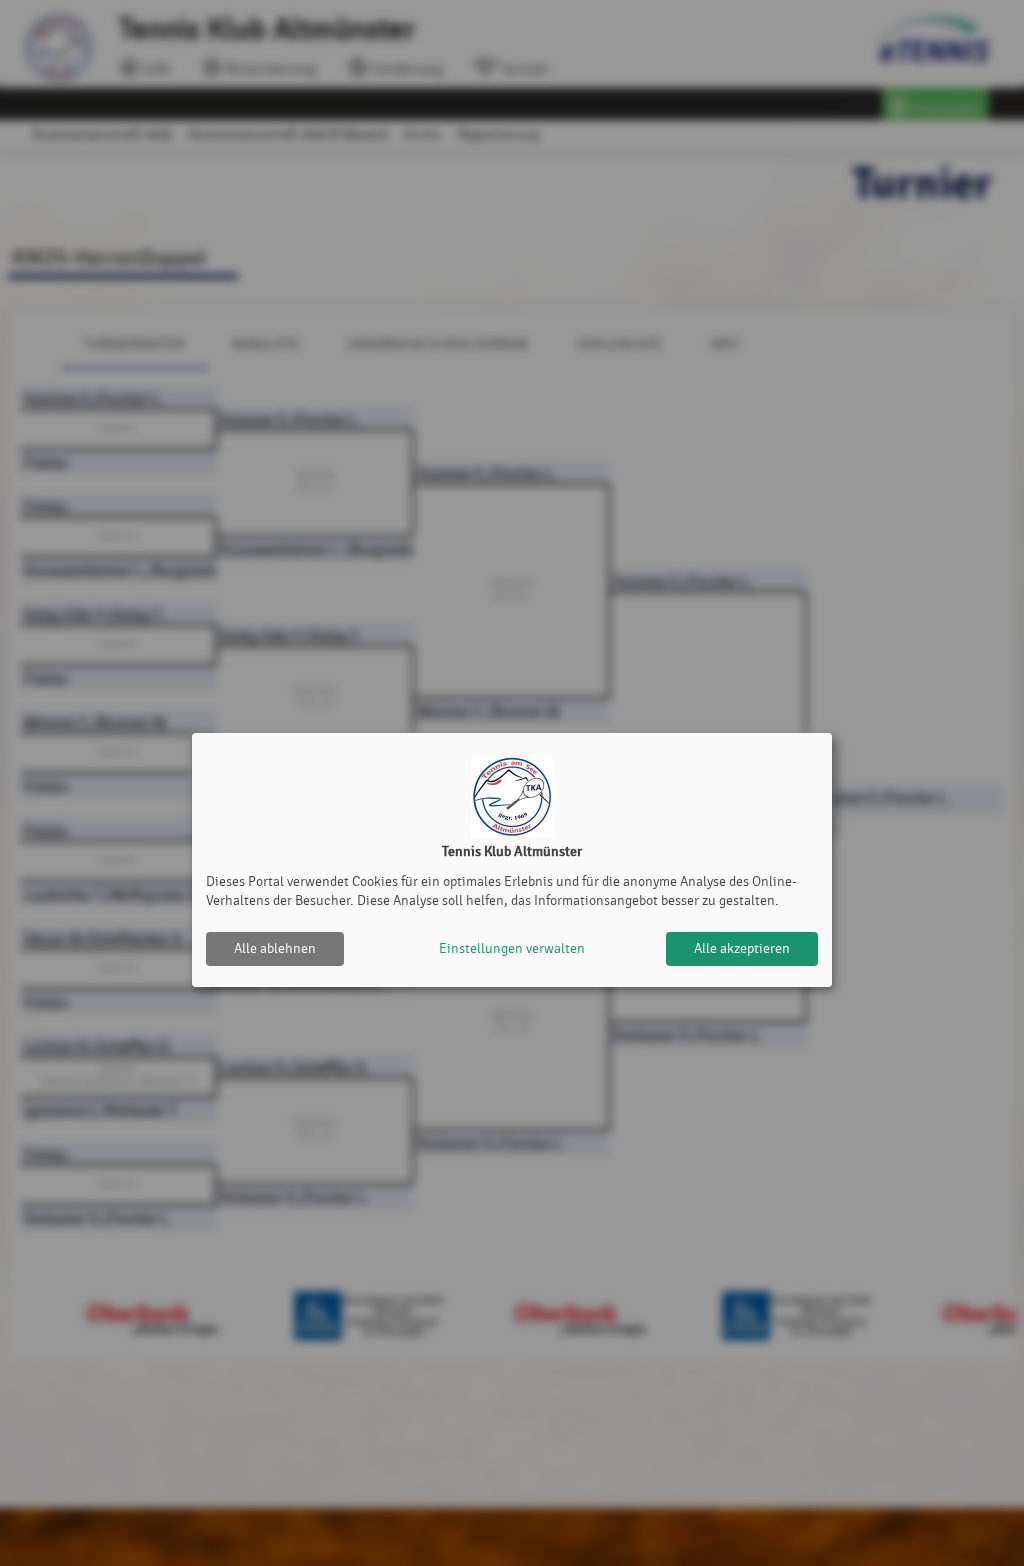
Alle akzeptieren (742, 948)
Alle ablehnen (275, 948)
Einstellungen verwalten (512, 948)
